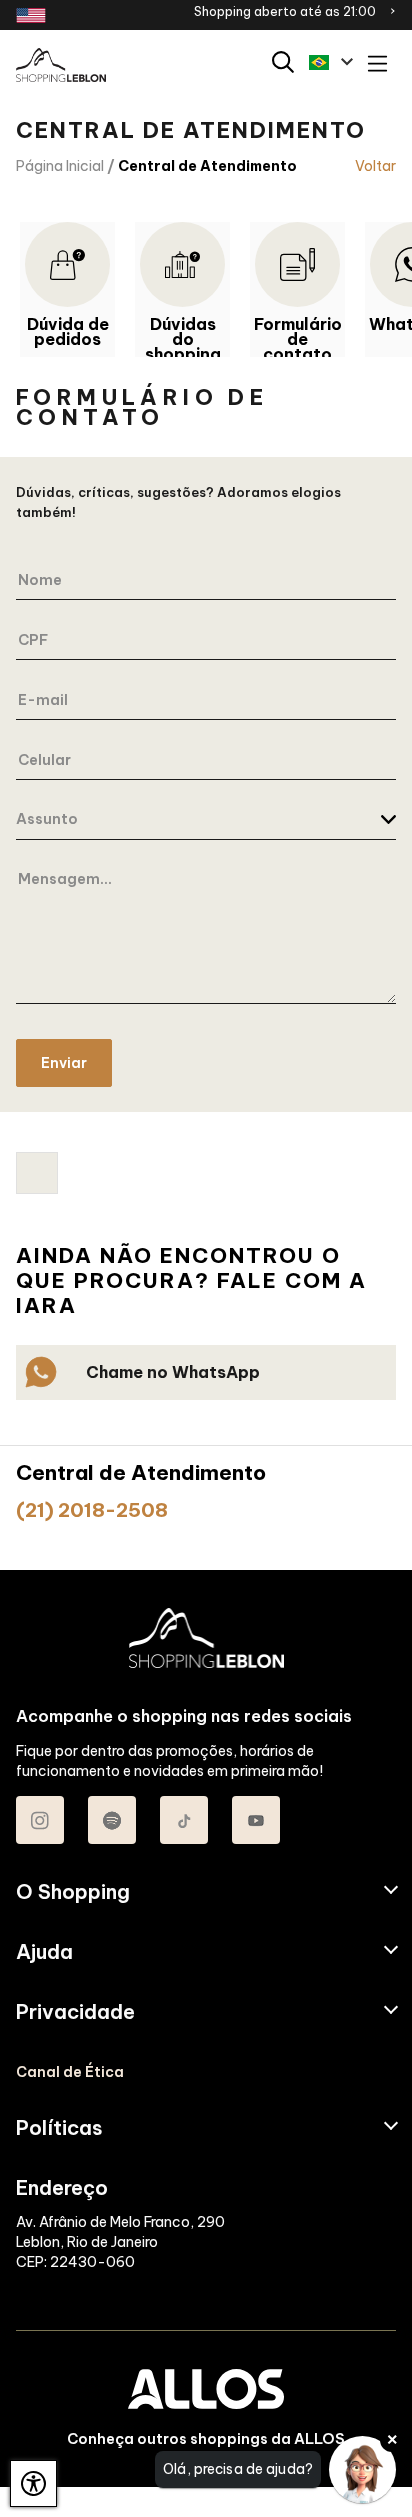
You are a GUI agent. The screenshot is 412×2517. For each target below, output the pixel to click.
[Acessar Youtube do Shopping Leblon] (256, 1820)
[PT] (331, 62)
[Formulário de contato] (297, 264)
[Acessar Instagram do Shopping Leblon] (40, 1820)
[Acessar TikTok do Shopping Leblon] (184, 1820)
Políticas (59, 2128)
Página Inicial (60, 166)
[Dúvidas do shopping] (182, 264)
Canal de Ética (70, 2072)
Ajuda (44, 1952)
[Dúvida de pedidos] (67, 264)
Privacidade (75, 2012)
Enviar (64, 1063)
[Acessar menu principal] (377, 65)
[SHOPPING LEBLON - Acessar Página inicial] (61, 65)
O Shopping (73, 1892)
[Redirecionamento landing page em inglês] (31, 15)
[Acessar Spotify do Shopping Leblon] (112, 1820)
